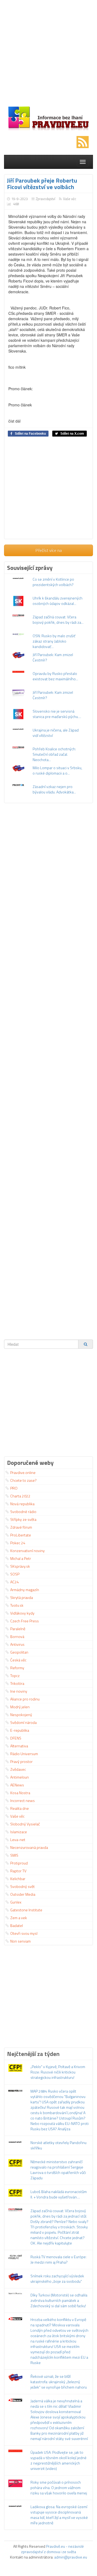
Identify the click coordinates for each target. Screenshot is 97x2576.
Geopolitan (19, 1652)
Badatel (17, 1925)
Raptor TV (18, 1871)
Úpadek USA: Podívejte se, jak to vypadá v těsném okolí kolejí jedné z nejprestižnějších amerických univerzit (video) (58, 2460)
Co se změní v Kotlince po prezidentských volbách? (53, 582)
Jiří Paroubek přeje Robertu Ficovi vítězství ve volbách (42, 184)
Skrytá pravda (22, 1597)
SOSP (15, 1574)
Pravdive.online (23, 1472)
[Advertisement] (48, 54)
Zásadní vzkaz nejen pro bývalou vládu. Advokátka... (54, 789)
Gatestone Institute (26, 1910)
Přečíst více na (49, 550)
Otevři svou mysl (24, 1933)
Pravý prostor (21, 1761)
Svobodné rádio (23, 1512)
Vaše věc (70, 199)
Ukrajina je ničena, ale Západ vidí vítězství (56, 733)
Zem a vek (19, 1918)
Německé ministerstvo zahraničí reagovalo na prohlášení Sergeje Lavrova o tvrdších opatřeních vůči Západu (58, 2170)
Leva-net (18, 1840)
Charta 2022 (20, 1496)
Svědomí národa (23, 1722)
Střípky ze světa (23, 1519)
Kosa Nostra (20, 1793)
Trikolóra (17, 1683)
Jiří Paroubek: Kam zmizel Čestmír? (53, 657)
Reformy (17, 1668)
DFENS (16, 1738)
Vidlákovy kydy (22, 1613)
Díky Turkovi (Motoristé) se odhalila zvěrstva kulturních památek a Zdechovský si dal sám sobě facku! (59, 2300)
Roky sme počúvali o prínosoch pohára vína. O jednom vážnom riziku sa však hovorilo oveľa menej (59, 2488)
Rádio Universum (24, 1754)
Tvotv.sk (17, 1605)
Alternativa (19, 1746)
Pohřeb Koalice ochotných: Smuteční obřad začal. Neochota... (54, 754)
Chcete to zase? (23, 1480)
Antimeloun (20, 1777)
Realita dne (20, 1808)
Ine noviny (19, 1691)
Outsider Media (23, 1894)
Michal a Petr (21, 1558)
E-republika (20, 1730)
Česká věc (18, 1660)
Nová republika (22, 1504)
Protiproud (19, 1863)
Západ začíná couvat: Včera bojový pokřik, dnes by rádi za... (58, 620)
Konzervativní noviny (27, 1551)
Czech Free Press (25, 1621)
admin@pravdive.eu (71, 2557)
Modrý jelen (20, 1707)
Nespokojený (21, 1715)
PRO (14, 1488)
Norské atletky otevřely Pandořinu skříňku (58, 2145)
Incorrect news (22, 1801)
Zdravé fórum (21, 1527)
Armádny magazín (25, 1590)
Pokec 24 (18, 1543)
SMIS (14, 1855)
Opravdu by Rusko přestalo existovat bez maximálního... (55, 676)
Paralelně (18, 1629)
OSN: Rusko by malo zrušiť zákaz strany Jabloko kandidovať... (54, 641)
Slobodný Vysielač (25, 1824)
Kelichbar (18, 1879)
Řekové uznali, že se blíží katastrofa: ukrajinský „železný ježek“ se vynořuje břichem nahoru (59, 2382)
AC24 (15, 1582)
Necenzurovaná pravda (29, 1847)
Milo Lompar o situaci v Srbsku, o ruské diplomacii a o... (57, 770)
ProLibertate (21, 1535)
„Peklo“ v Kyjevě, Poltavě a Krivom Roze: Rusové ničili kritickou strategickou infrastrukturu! (58, 2072)
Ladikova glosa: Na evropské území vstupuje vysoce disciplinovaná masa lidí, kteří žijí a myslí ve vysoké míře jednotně (59, 2515)
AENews (17, 1785)
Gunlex (16, 1902)
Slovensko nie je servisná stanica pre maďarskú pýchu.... (57, 714)
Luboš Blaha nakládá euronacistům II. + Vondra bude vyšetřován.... (59, 2194)
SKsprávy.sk (20, 1566)
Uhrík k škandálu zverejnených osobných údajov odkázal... (58, 601)
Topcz (15, 1676)
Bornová (17, 1636)
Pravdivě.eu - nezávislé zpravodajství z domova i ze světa (52, 2549)
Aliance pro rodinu (25, 1699)
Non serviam (20, 1941)
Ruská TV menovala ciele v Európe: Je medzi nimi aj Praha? (58, 2259)
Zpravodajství (46, 199)
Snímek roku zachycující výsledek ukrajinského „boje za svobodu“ (57, 2279)
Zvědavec (18, 1769)
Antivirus (17, 1644)
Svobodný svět (22, 1886)
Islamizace (19, 1832)
